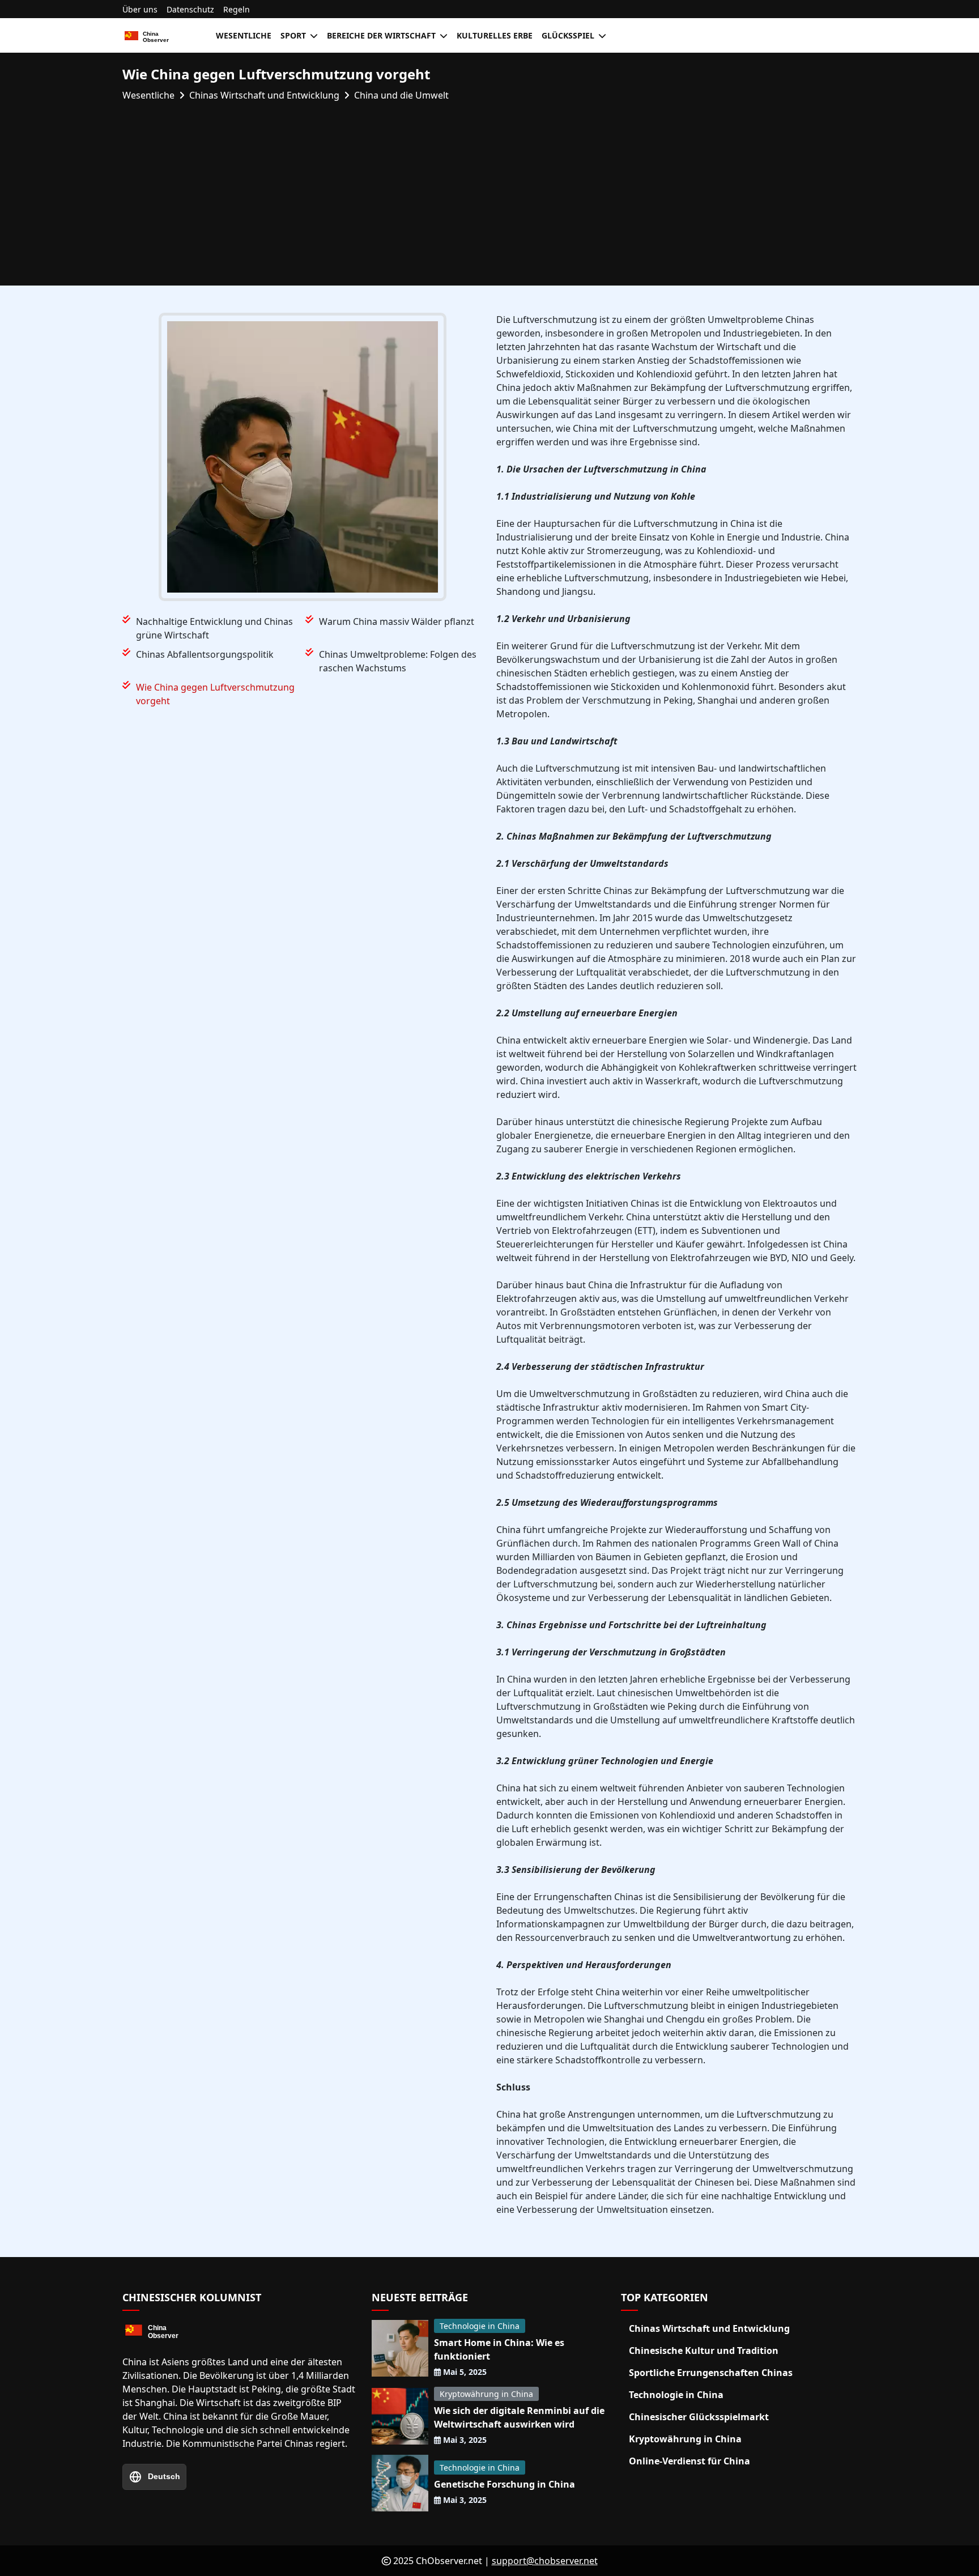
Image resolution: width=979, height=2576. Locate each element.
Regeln (237, 9)
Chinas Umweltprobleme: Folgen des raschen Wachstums (398, 661)
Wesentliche (244, 35)
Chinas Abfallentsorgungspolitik (205, 654)
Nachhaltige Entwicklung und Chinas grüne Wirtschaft (214, 628)
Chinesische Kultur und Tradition (704, 2351)
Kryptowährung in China (486, 2394)
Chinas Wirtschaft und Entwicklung (709, 2328)
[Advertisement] (489, 187)
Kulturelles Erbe (495, 35)
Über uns (140, 9)
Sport (293, 35)
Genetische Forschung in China (505, 2484)
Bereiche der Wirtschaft (381, 35)
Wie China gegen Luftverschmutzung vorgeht (215, 694)
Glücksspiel (568, 35)
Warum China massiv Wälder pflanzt (397, 621)
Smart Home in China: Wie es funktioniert (499, 2349)
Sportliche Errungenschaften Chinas (711, 2373)
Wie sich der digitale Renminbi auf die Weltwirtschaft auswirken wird (519, 2417)
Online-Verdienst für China (689, 2461)
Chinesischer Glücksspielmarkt (699, 2417)
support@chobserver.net (545, 2561)
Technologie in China (480, 2326)
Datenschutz (190, 9)
